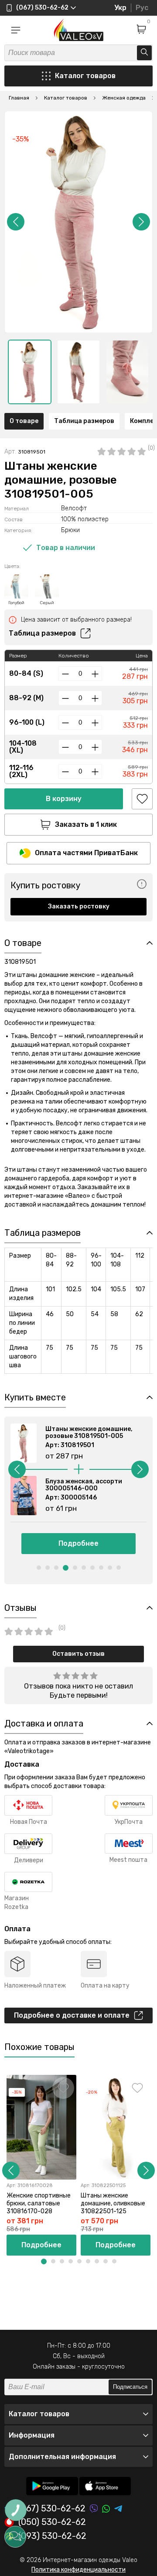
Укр (120, 8)
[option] (30, 372)
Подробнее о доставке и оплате (72, 2015)
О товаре (24, 421)
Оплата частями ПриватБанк (86, 853)
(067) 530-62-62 (52, 2509)
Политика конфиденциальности (78, 2570)
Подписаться (130, 2387)
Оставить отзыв (78, 1654)
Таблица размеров (84, 421)
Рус (142, 8)
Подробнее (78, 1543)
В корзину (64, 799)
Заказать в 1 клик (86, 824)
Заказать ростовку (79, 906)
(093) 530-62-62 (52, 2536)
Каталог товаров (85, 76)
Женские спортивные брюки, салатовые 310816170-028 (39, 2203)
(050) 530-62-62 (52, 2522)
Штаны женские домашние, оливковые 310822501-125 (113, 2203)
